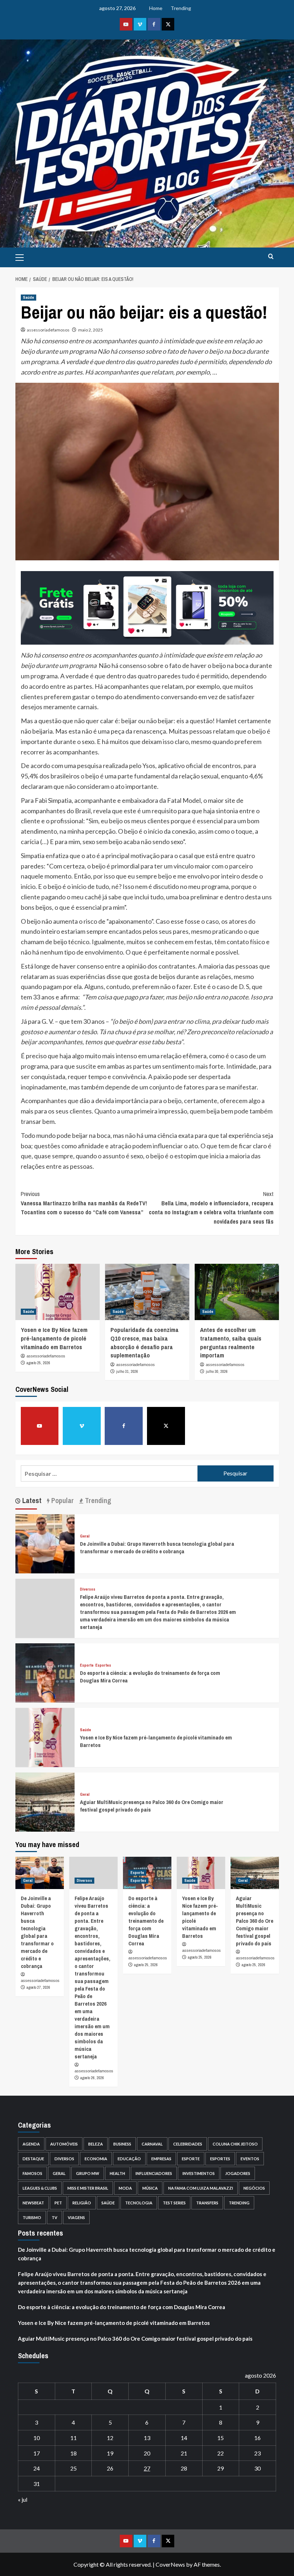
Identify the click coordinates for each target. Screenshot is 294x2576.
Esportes (103, 1665)
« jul (23, 2499)
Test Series (174, 2203)
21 (184, 2453)
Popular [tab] (62, 1501)
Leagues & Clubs (40, 2188)
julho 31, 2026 (127, 1371)
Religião (82, 2203)
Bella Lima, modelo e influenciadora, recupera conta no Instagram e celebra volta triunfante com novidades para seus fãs (211, 1208)
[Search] (271, 257)
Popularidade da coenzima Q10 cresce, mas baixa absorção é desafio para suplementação (144, 1342)
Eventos (250, 2159)
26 (110, 2468)
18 (73, 2453)
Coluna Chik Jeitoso (235, 2144)
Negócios (254, 2188)
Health (117, 2173)
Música (150, 2188)
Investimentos (199, 2173)
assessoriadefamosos (48, 330)
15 (220, 2438)
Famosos (32, 2173)
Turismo (32, 2217)
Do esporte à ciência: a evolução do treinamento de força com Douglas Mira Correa (146, 1921)
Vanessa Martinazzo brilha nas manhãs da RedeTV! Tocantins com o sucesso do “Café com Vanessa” (84, 1203)
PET (58, 2203)
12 (110, 2438)
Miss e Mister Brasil (88, 2188)
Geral (85, 1536)
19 (110, 2453)
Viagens (76, 2217)
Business (122, 2144)
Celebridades (188, 2144)
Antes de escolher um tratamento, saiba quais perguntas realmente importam (231, 1342)
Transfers (207, 2203)
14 (184, 2438)
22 (220, 2453)
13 (147, 2438)
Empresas (161, 2159)
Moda (125, 2188)
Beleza (96, 2144)
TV (54, 2217)
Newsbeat (33, 2203)
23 (257, 2453)
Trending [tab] (97, 1501)
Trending (181, 8)
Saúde (29, 297)
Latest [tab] (31, 1501)
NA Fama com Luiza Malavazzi (201, 2188)
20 (147, 2453)
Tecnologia (139, 2203)
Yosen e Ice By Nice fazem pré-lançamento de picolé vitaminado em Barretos (54, 1338)
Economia (96, 2159)
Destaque (33, 2159)
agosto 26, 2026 (92, 2078)
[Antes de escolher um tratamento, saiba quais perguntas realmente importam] (237, 1292)
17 (37, 2453)
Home (156, 8)
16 (257, 2438)
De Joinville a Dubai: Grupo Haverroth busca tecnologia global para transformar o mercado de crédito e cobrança (157, 1548)
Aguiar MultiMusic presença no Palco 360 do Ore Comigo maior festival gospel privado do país (255, 1921)
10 (37, 2438)
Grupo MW (88, 2173)
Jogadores (238, 2173)
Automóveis (64, 2144)
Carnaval (152, 2144)
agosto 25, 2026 (38, 1363)
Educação (129, 2159)
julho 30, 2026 (217, 1371)
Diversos (88, 1589)
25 (73, 2468)
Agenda (31, 2144)
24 (37, 2468)
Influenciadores (154, 2173)
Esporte (87, 1665)
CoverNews (170, 2564)
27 (147, 2468)
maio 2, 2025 (91, 330)
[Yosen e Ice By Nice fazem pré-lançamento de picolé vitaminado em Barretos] (58, 1292)
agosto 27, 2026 (38, 1987)
